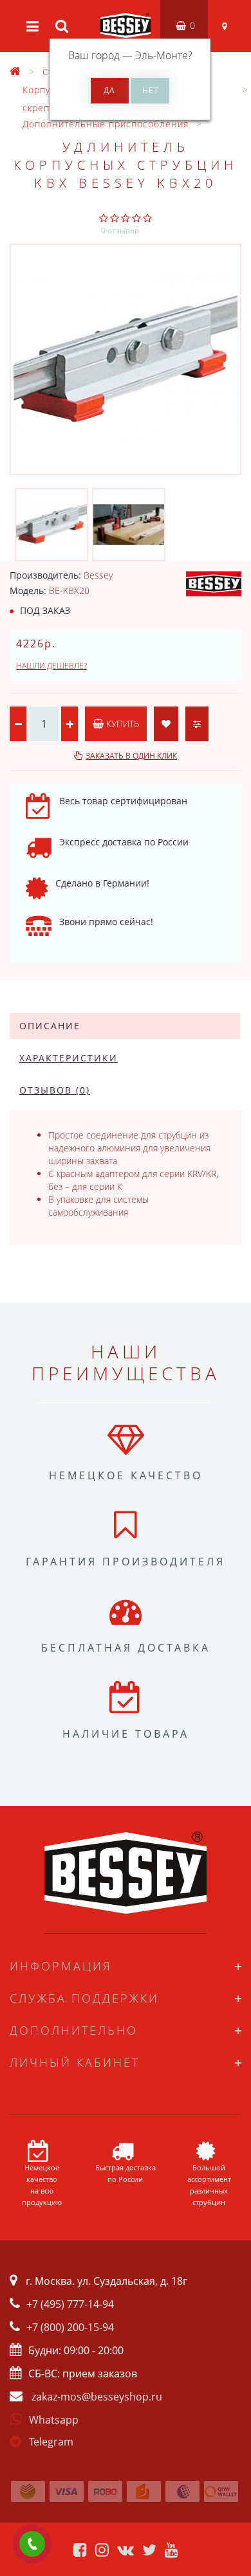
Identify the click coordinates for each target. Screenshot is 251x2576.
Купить (121, 724)
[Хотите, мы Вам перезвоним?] (32, 2544)
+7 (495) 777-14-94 (70, 2304)
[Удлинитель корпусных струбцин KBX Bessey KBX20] (126, 359)
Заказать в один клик (131, 756)
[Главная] (15, 72)
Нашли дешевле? (51, 666)
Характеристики (69, 1058)
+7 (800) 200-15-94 (70, 2327)
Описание (50, 1026)
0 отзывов (120, 230)
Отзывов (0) (55, 1090)
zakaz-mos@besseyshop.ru (97, 2397)
